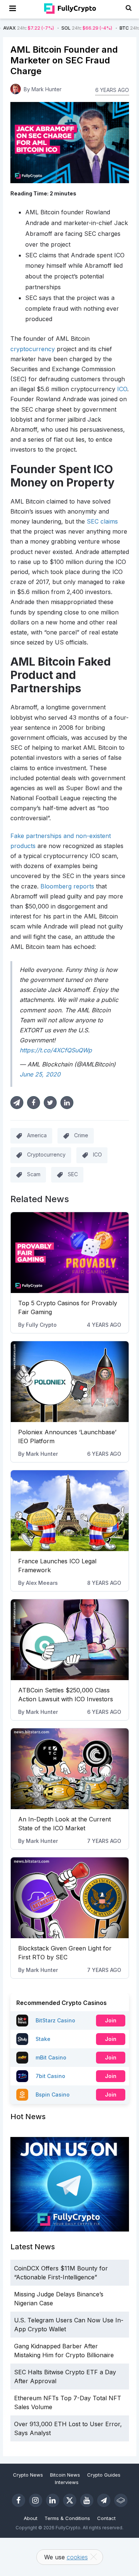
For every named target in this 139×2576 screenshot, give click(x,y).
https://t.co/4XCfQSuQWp (56, 1050)
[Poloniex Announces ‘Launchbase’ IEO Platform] (70, 1382)
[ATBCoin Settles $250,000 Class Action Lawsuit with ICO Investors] (70, 1640)
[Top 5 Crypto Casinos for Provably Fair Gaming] (70, 1253)
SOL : (58, 28)
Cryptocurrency (46, 1155)
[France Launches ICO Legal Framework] (70, 1511)
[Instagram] (36, 2500)
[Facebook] (19, 2500)
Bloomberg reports (67, 886)
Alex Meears (42, 1583)
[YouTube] (87, 2500)
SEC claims (102, 521)
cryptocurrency (33, 349)
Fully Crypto (41, 1325)
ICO (122, 389)
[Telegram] (104, 2500)
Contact (106, 2518)
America (37, 1135)
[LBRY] (121, 2500)
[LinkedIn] (53, 2500)
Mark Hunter (42, 1454)
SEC (73, 1174)
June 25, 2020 (40, 1074)
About (31, 2518)
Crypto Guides (104, 2475)
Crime (81, 1135)
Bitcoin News (65, 2475)
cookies (77, 2557)
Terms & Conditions (67, 2518)
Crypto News (28, 2475)
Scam (34, 1174)
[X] (70, 2500)
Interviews (67, 2482)
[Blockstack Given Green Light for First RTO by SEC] (70, 1898)
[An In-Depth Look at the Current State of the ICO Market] (70, 1769)
